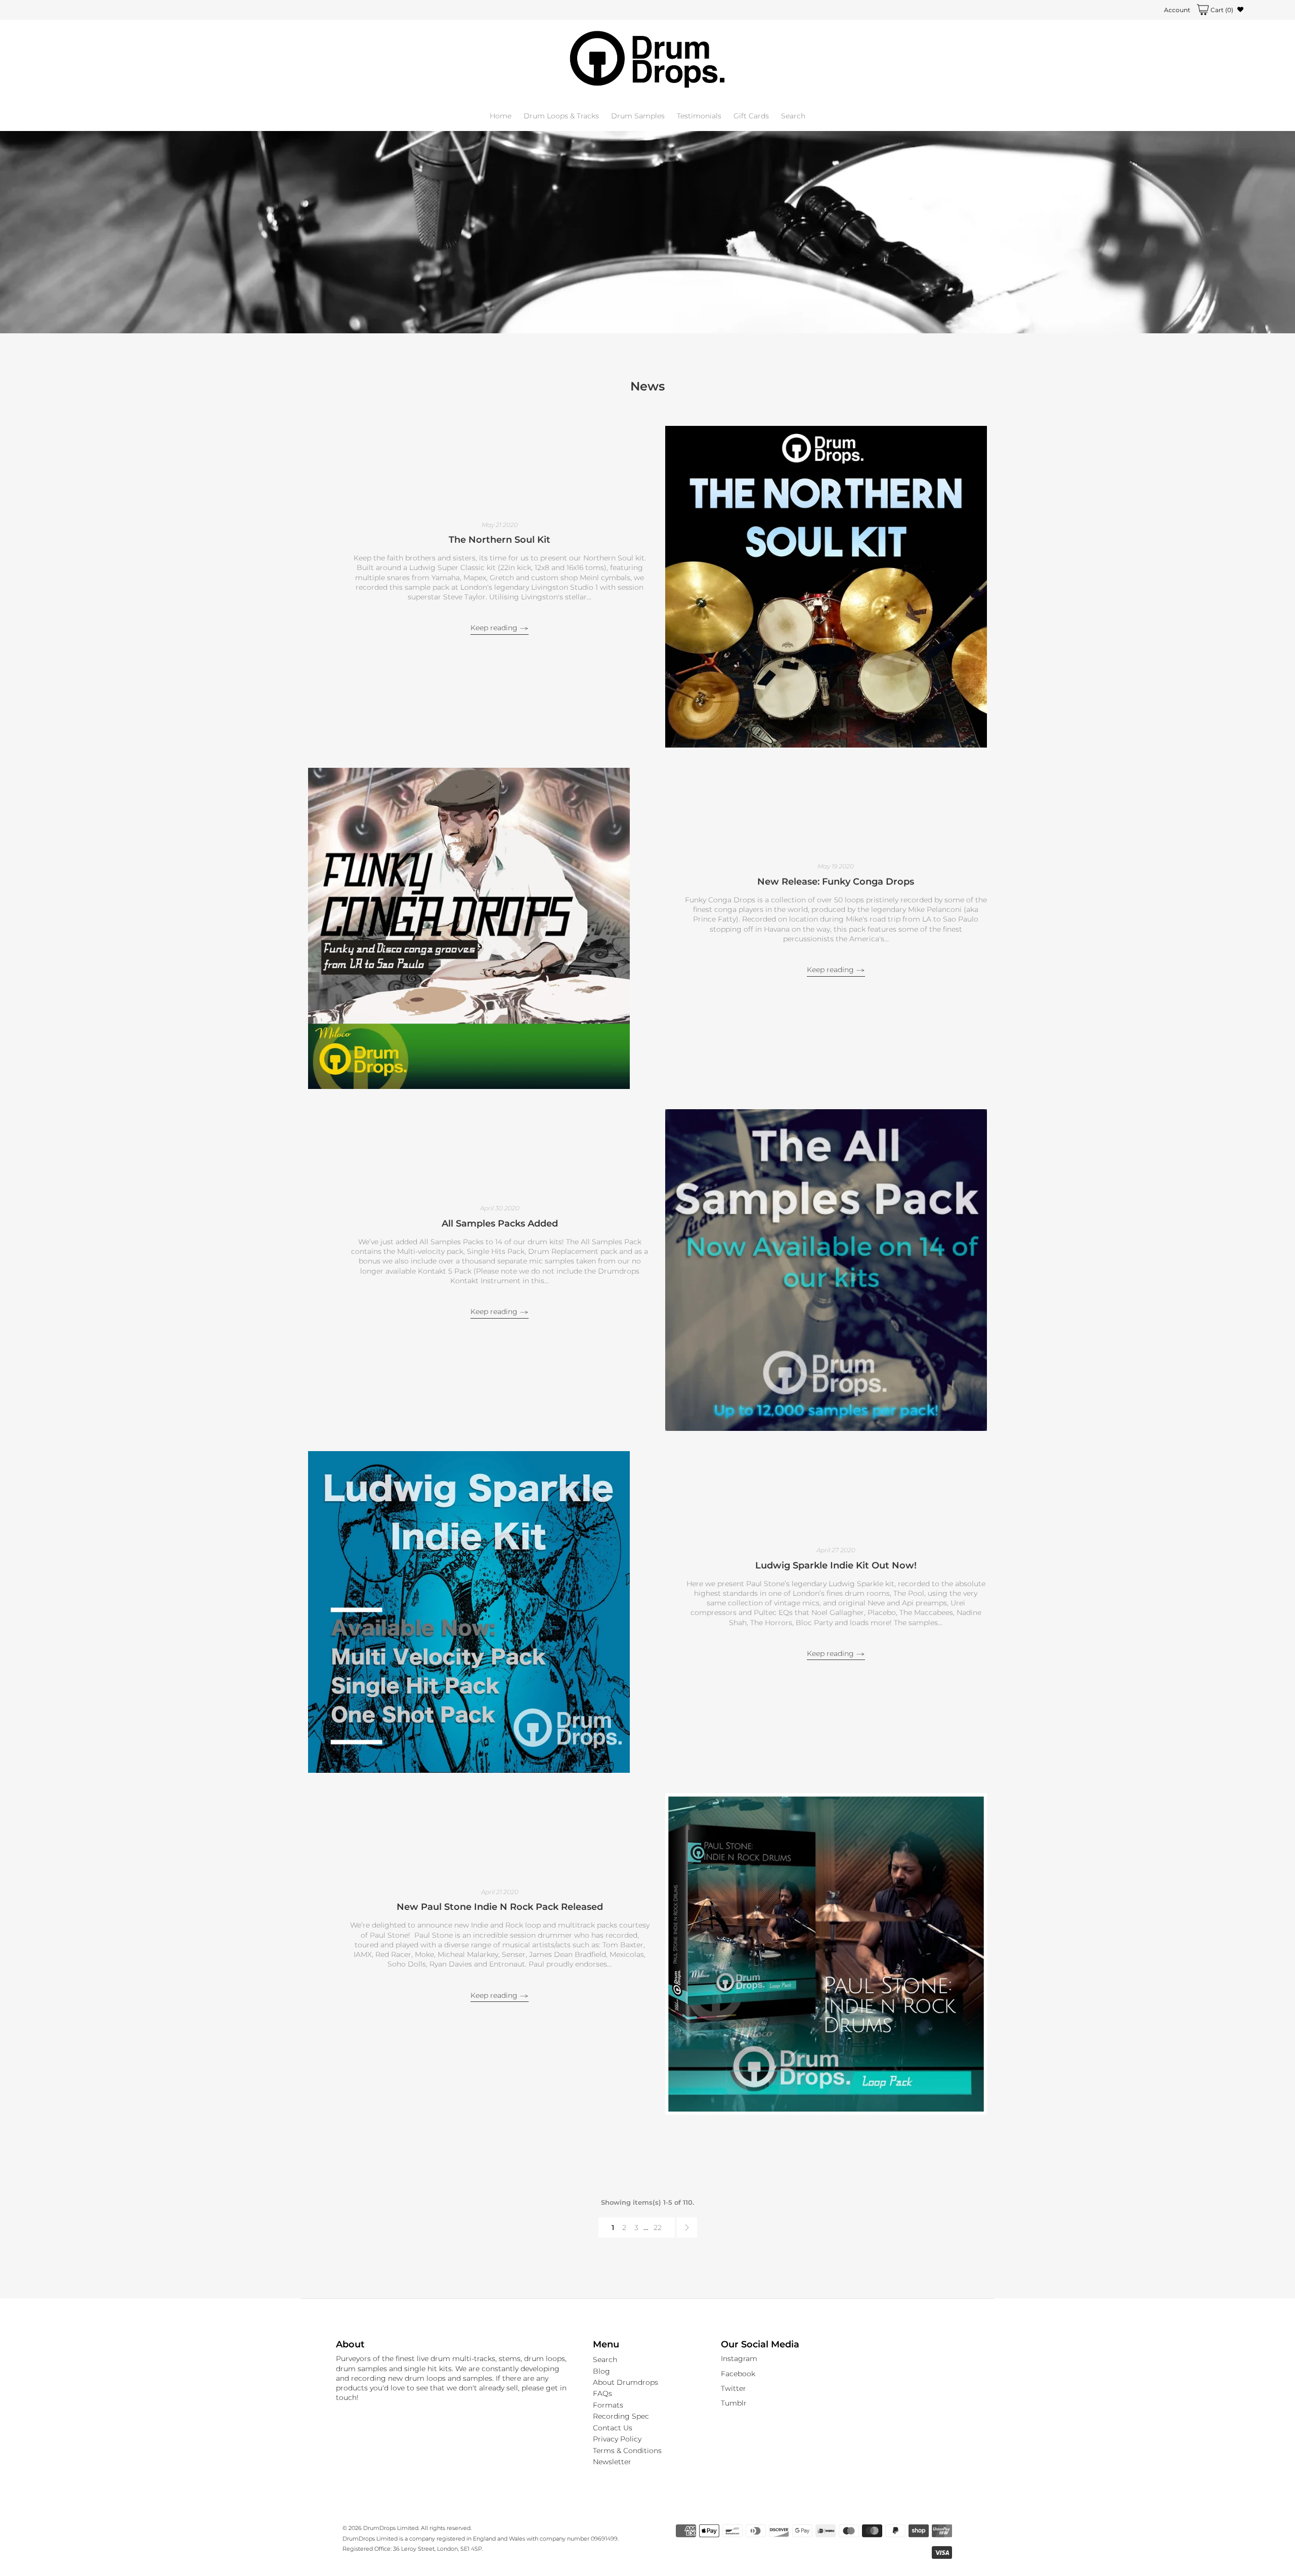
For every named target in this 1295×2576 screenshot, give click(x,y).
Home (501, 116)
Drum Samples (638, 116)
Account (1177, 10)
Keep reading (495, 628)
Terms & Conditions (627, 2451)
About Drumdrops (625, 2382)
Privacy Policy (617, 2439)
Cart (1221, 10)
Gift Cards (751, 116)
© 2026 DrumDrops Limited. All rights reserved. (407, 2528)
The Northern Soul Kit (500, 540)
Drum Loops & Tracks (561, 116)
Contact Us (613, 2428)
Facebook (738, 2374)
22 (658, 2228)
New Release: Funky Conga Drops (836, 882)
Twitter (733, 2388)
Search (793, 116)
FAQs (602, 2393)
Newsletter (612, 2462)
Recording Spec (621, 2416)
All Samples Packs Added (500, 1224)
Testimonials (699, 116)
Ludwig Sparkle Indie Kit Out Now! (836, 1565)
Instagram (739, 2359)
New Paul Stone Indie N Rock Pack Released (500, 1907)
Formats (608, 2405)
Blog (601, 2371)
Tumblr (734, 2403)
